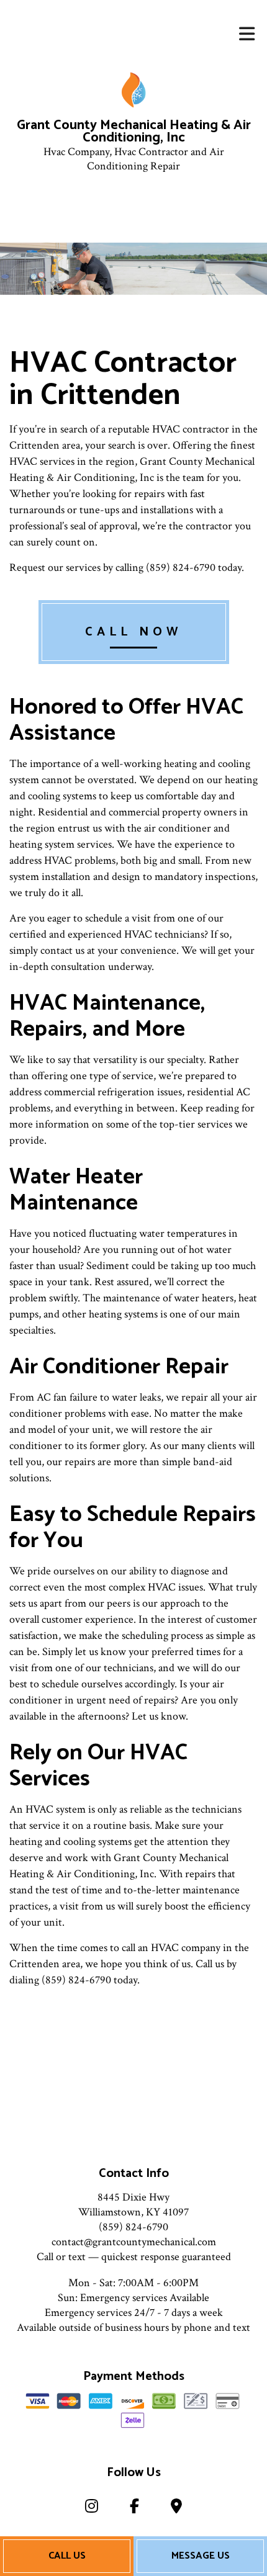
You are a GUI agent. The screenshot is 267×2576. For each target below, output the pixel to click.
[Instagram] (91, 2509)
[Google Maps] (177, 2509)
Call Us (67, 2556)
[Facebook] (134, 2509)
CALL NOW (134, 632)
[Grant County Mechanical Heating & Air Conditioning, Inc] (134, 90)
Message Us (201, 2556)
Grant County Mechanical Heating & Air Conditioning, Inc (134, 132)
